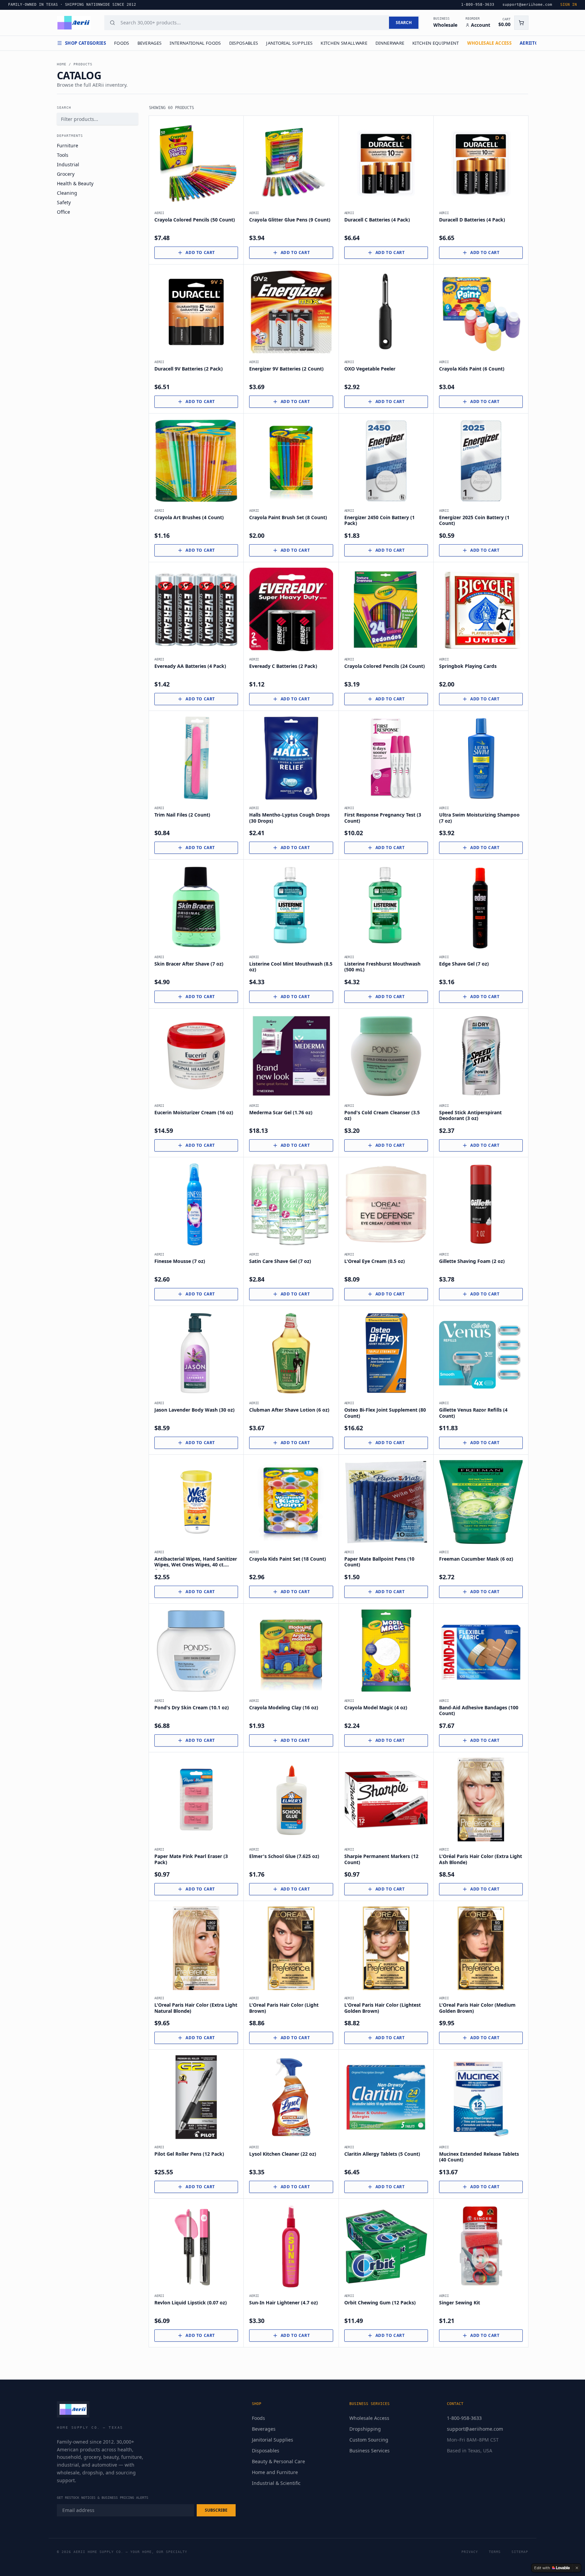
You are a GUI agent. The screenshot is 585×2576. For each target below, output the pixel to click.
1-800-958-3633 (464, 2418)
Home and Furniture (275, 2472)
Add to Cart (200, 252)
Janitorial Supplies (289, 43)
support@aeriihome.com (475, 2429)
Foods (122, 43)
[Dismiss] (577, 2568)
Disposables (244, 43)
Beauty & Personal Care (278, 2461)
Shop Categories (85, 43)
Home (62, 64)
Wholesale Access (369, 2418)
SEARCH (404, 23)
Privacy (470, 2552)
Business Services (370, 2451)
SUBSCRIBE (216, 2510)
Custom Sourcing (369, 2440)
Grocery (66, 174)
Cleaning (67, 193)
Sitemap (520, 2552)
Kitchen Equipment (436, 43)
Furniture (68, 145)
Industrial (68, 164)
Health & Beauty (75, 183)
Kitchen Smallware (344, 43)
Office (63, 212)
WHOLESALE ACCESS (489, 43)
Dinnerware (390, 43)
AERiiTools (533, 43)
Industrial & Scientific (276, 2483)
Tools (63, 155)
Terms (495, 2552)
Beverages (150, 43)
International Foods (195, 43)
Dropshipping (365, 2429)
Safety (64, 202)
